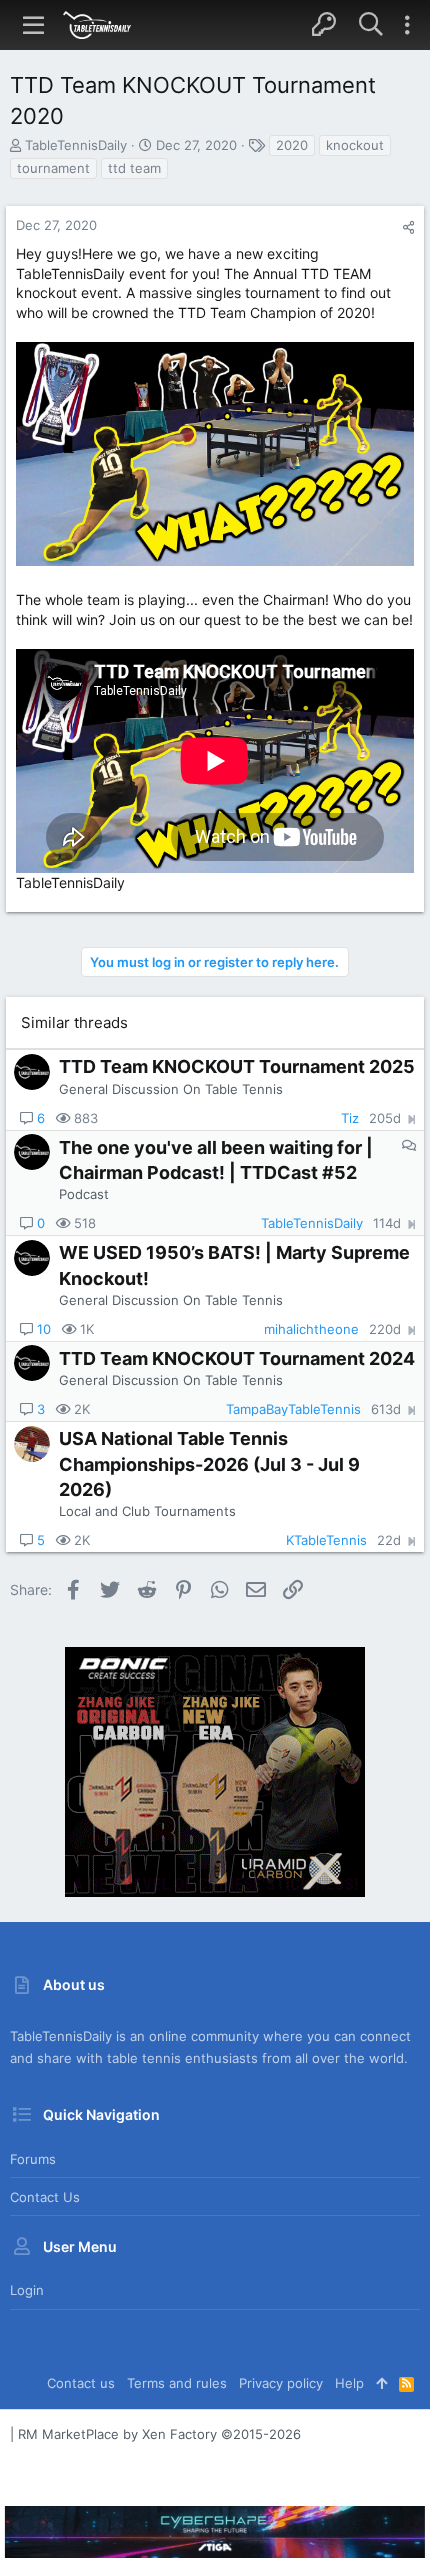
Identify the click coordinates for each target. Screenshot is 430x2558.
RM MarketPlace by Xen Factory (159, 2434)
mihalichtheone (311, 1329)
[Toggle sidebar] (407, 25)
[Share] (408, 227)
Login (27, 2290)
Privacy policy (281, 2383)
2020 (292, 145)
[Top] (381, 2383)
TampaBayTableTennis (293, 1409)
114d (387, 1223)
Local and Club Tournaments (147, 1511)
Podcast (84, 1194)
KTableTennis (326, 1540)
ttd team (134, 168)
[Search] (370, 25)
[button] (34, 25)
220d (385, 1329)
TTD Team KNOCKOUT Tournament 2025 (237, 1066)
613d (386, 1409)
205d (385, 1118)
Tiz (350, 1118)
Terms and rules (177, 2383)
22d (389, 1540)
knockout (355, 145)
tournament (53, 168)
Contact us (45, 2197)
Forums (33, 2159)
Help (349, 2383)
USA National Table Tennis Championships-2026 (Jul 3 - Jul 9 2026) (209, 1463)
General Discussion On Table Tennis (171, 1089)
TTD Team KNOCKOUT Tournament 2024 (237, 1358)
